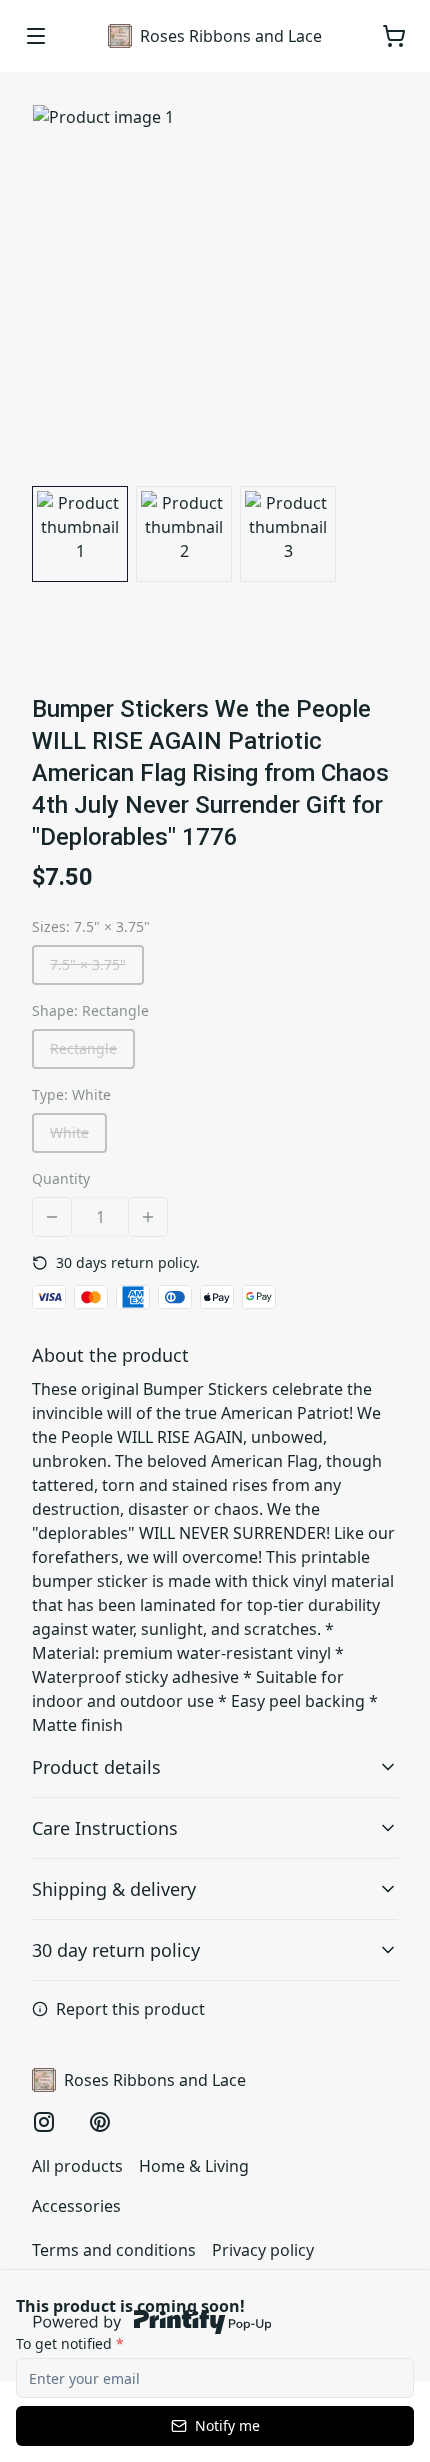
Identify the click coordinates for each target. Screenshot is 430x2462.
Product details (96, 1767)
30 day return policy (116, 1950)
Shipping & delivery (114, 1889)
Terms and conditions (114, 2250)
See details (240, 1262)
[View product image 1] (80, 534)
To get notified (70, 2343)
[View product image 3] (288, 534)
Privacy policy (263, 2250)
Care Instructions (105, 1828)
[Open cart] (394, 36)
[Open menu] (36, 36)
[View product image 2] (184, 534)
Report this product (130, 2009)
